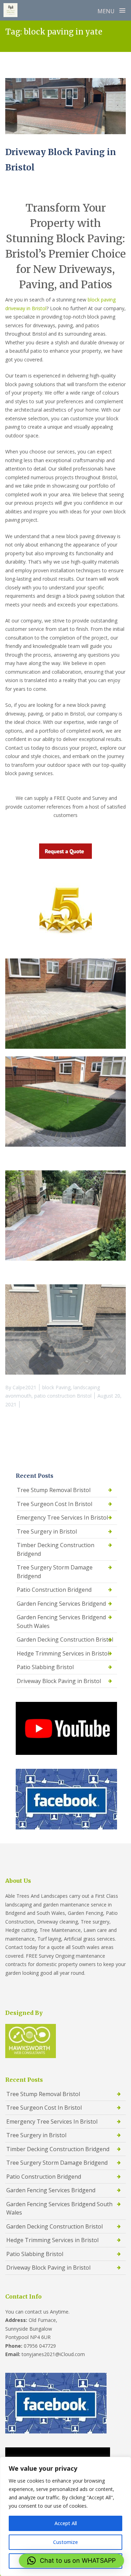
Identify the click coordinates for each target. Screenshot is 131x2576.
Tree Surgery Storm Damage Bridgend (55, 1572)
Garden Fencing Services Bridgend (61, 1604)
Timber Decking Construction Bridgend (56, 1549)
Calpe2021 (24, 1387)
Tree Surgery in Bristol (47, 1531)
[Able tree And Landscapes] (10, 10)
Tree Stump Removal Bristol (54, 1490)
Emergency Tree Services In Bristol (62, 1518)
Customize (65, 2542)
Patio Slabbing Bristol (45, 1667)
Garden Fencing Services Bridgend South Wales (61, 1622)
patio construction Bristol (63, 1396)
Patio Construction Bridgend (54, 1590)
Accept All (66, 2523)
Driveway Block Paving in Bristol (59, 1681)
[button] (71, 2561)
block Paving (56, 1387)
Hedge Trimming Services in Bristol (63, 1653)
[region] (65, 2516)
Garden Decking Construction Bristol (65, 1639)
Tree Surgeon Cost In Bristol (54, 1504)
